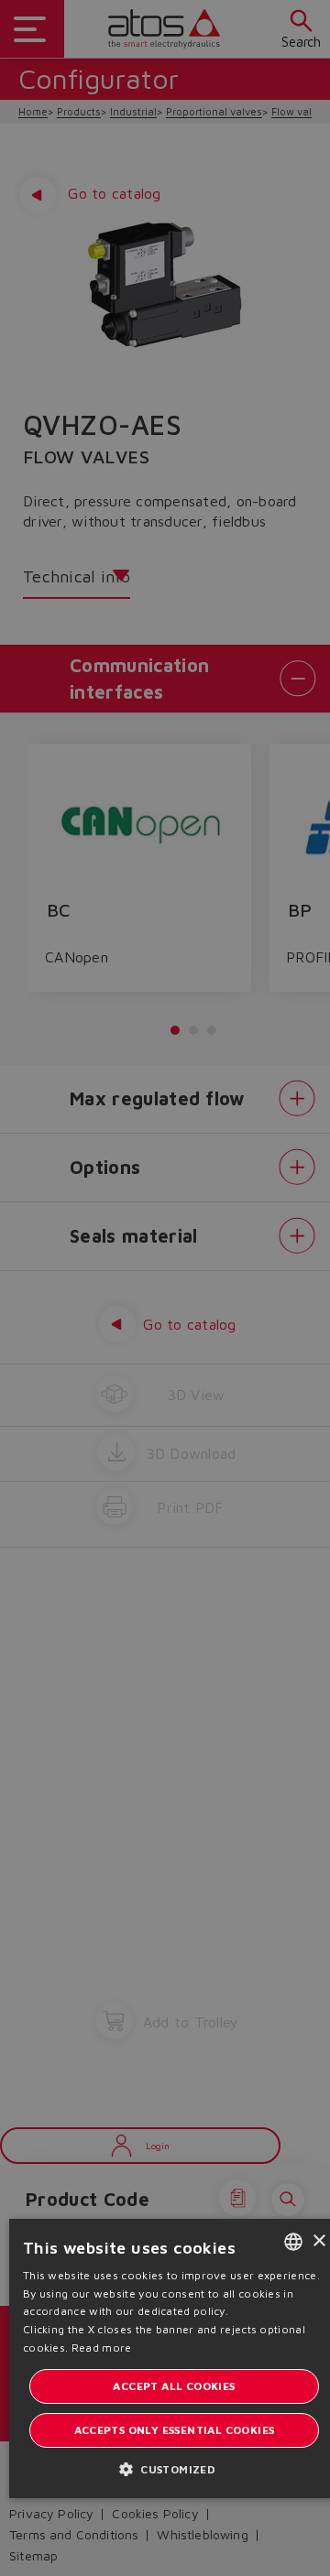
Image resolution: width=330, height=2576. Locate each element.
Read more (102, 2348)
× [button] (319, 2241)
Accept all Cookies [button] (174, 2386)
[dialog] (165, 1288)
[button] (174, 2468)
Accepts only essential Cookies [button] (175, 2430)
